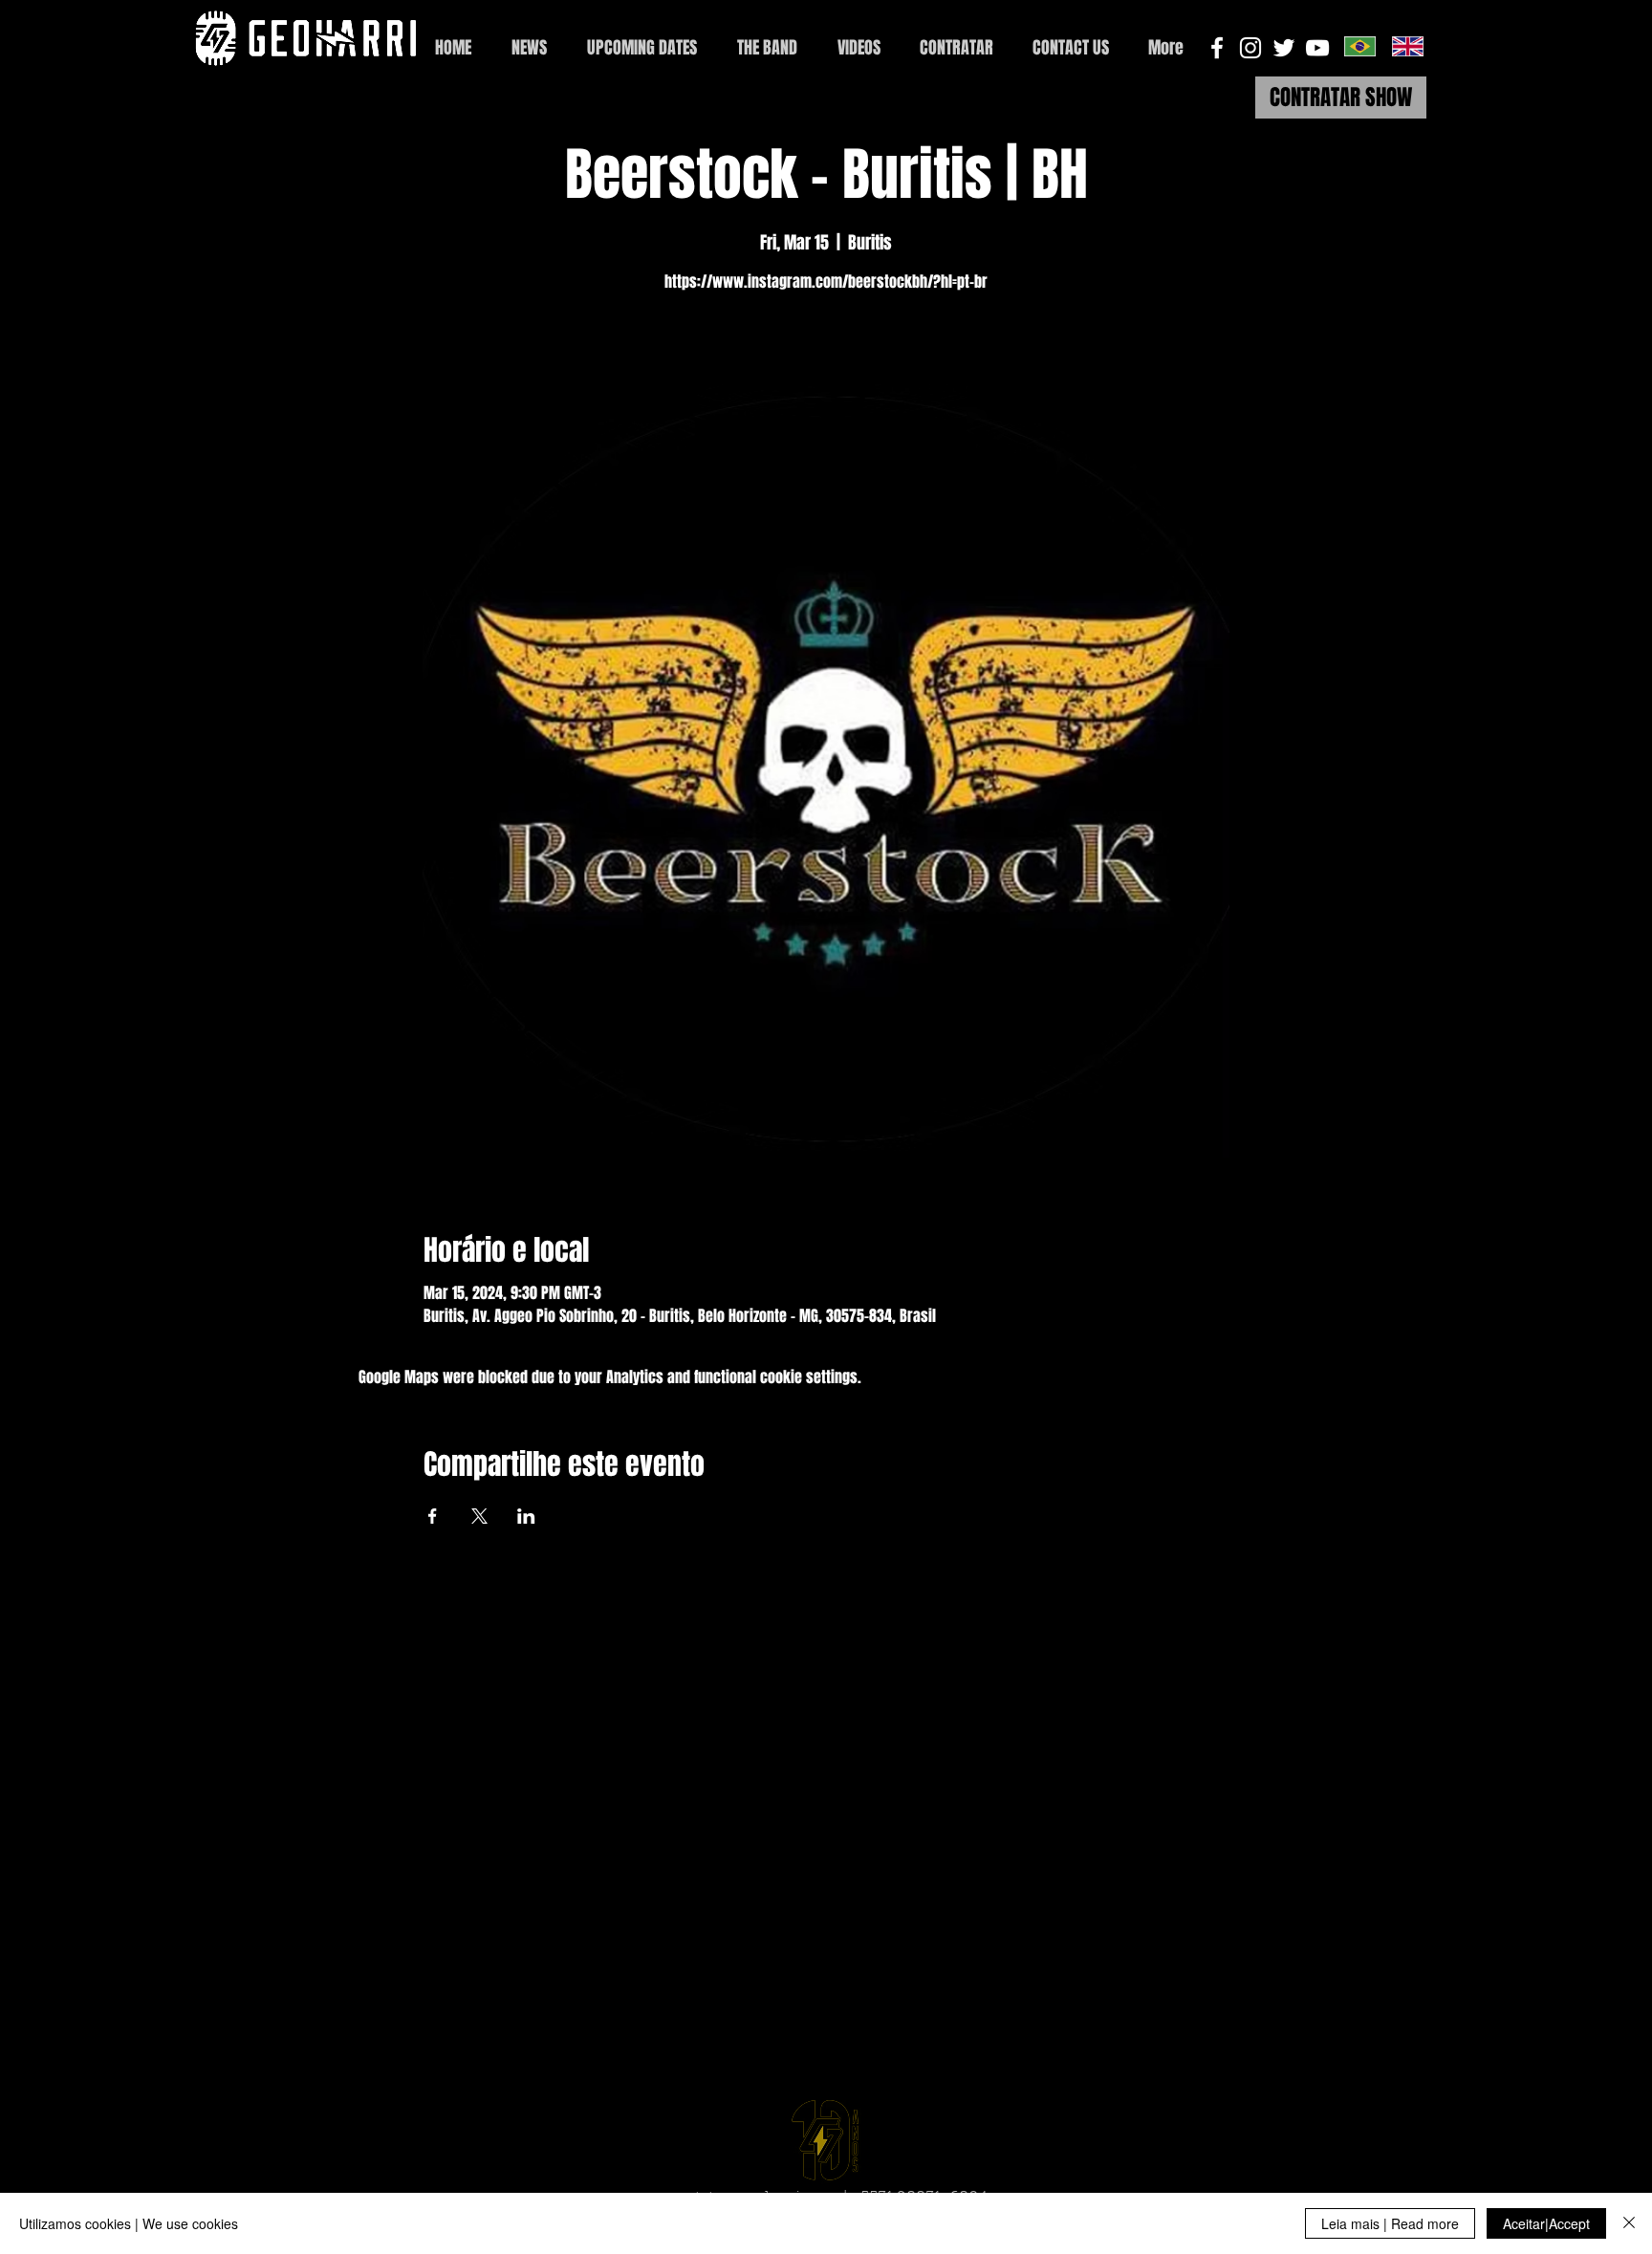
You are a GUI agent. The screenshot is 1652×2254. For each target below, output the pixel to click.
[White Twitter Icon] (1284, 48)
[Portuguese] (1360, 46)
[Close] (1629, 2223)
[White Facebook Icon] (1217, 48)
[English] (1407, 46)
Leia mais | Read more (1390, 2223)
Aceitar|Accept (1546, 2223)
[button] (1070, 48)
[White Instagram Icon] (1250, 48)
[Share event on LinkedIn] (526, 1516)
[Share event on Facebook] (433, 1516)
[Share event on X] (479, 1516)
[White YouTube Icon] (1317, 48)
